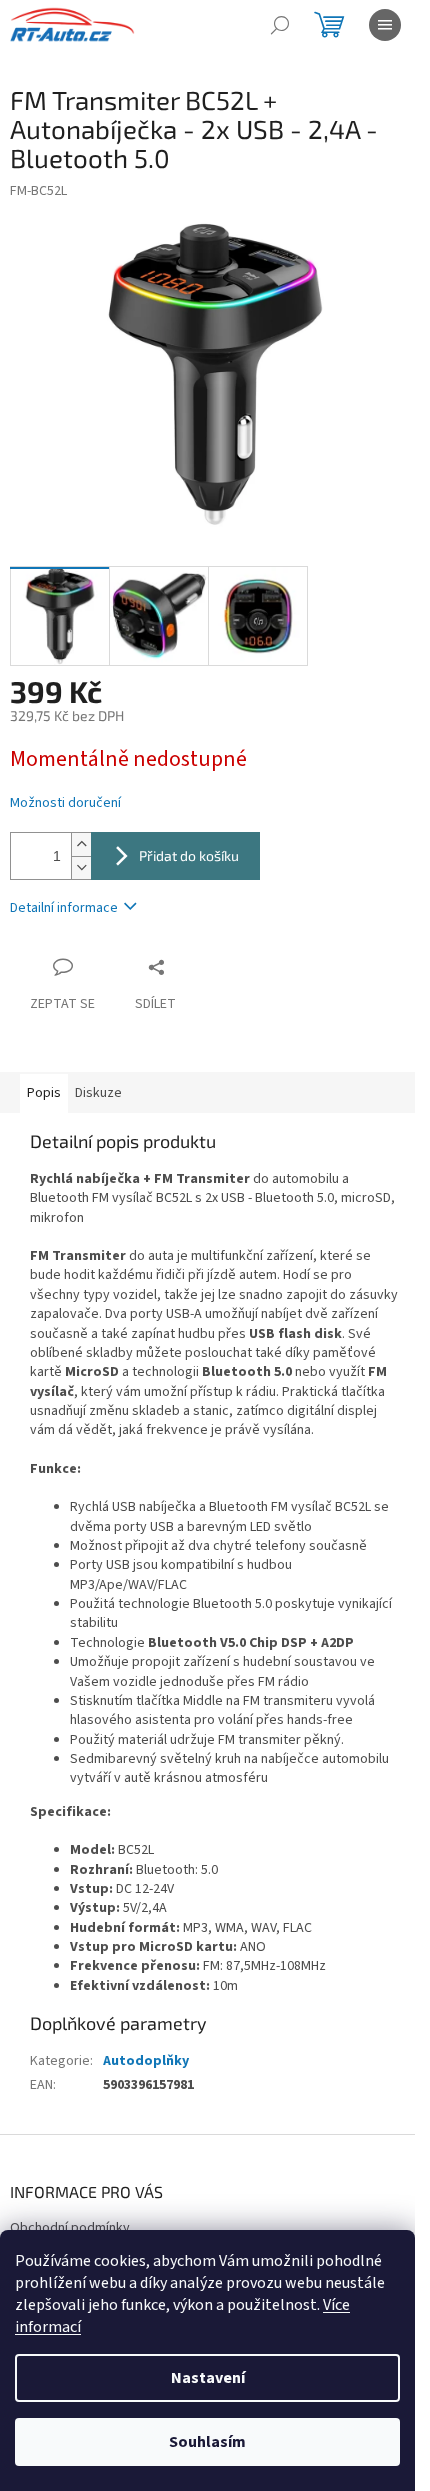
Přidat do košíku (189, 855)
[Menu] (385, 25)
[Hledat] (280, 25)
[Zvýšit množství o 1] (81, 844)
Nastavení (208, 2378)
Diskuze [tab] (98, 1093)
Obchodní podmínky (70, 2228)
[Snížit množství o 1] (81, 867)
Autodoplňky (146, 2061)
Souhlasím (207, 2442)
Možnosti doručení (65, 803)
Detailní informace (64, 908)
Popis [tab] (44, 1093)
